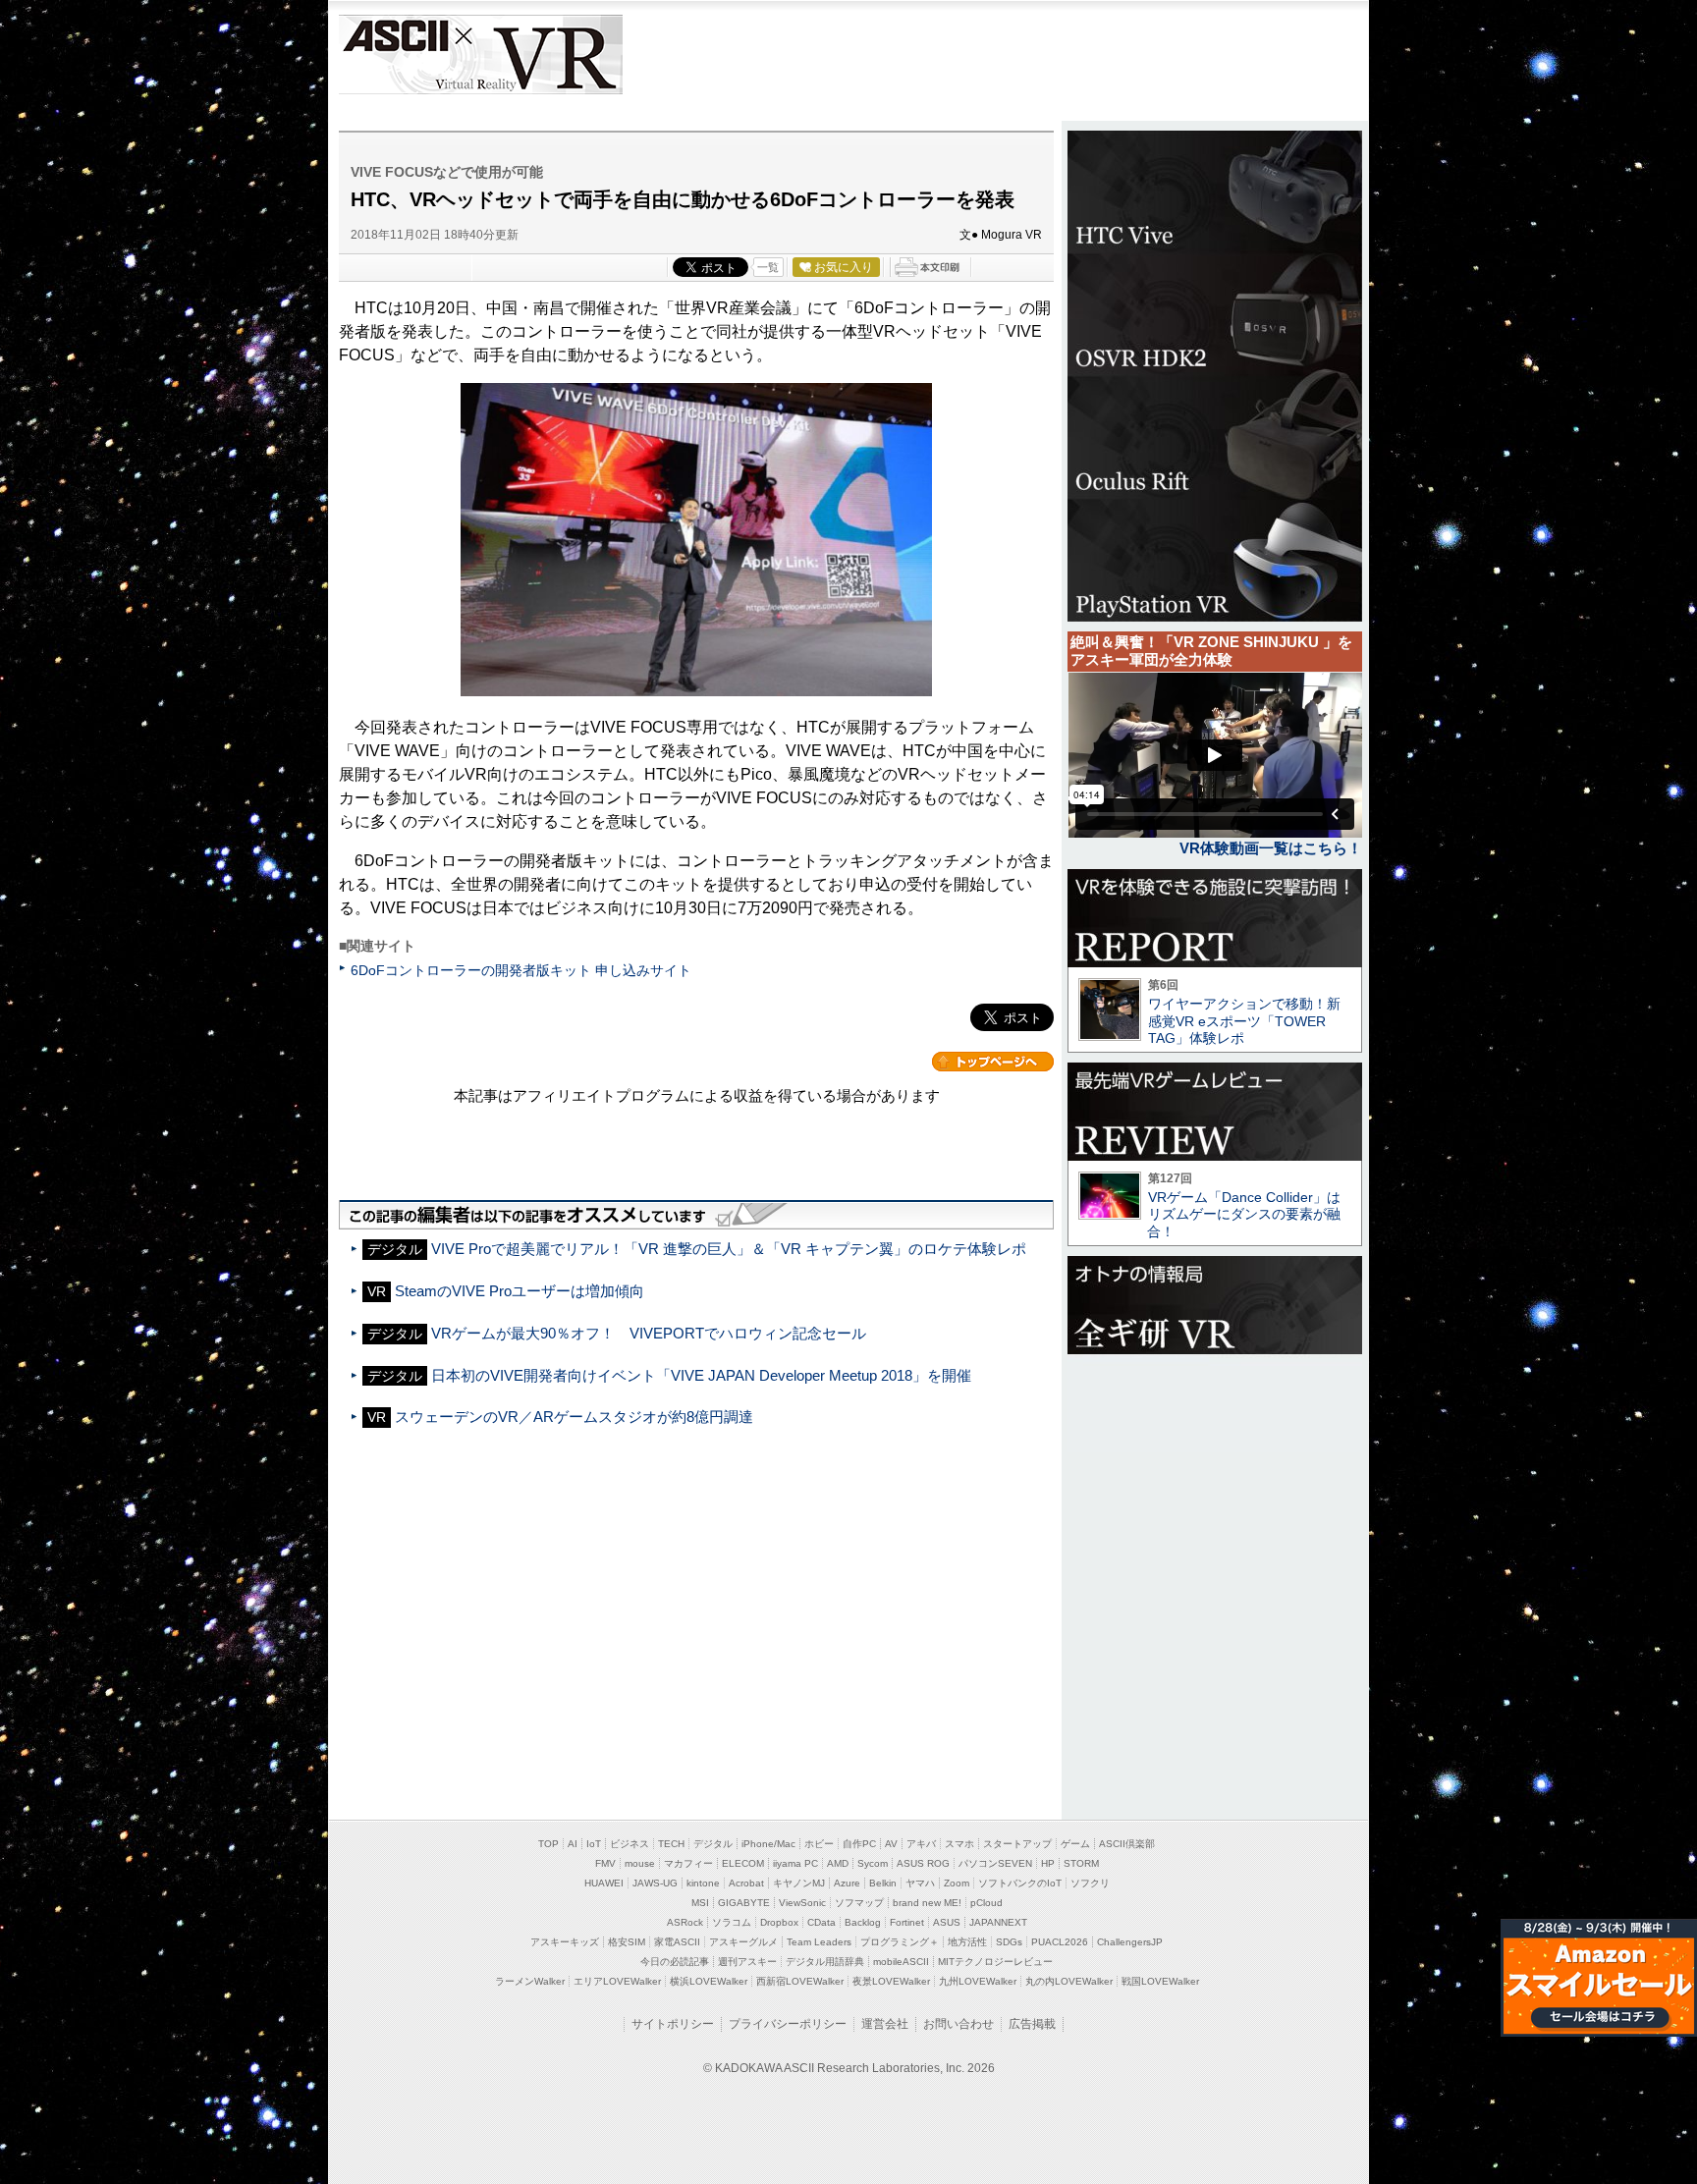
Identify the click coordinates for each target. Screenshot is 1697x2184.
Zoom (957, 1883)
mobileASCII (901, 1962)
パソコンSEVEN (995, 1863)
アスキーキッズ (565, 1942)
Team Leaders (819, 1942)
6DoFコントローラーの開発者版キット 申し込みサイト (521, 970)
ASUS (947, 1922)
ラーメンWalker (530, 1981)
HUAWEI (604, 1883)
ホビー (819, 1844)
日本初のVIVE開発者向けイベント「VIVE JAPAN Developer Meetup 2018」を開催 (701, 1375)
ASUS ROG (923, 1863)
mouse (640, 1863)
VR (537, 55)
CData (821, 1922)
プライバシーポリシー (788, 2024)
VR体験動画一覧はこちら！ (1271, 848)
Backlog (863, 1922)
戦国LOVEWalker (1160, 1981)
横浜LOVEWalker (709, 1981)
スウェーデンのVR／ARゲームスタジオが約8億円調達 (574, 1417)
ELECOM (743, 1863)
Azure (847, 1883)
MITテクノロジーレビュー (995, 1962)
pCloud (986, 1903)
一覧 (768, 267)
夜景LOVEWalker (891, 1981)
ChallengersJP (1130, 1942)
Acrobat (746, 1883)
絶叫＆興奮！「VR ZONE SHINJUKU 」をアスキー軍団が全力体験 (1211, 651)
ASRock (685, 1922)
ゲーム (1075, 1844)
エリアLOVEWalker (617, 1981)
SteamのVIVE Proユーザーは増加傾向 (520, 1291)
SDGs (1009, 1942)
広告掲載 (1032, 2024)
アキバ (921, 1844)
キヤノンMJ (799, 1883)
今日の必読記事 (675, 1962)
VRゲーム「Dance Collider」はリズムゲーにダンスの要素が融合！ (1244, 1214)
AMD (838, 1863)
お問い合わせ (958, 2024)
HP (1048, 1863)
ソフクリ (1090, 1883)
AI (573, 1844)
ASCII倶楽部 (1127, 1844)
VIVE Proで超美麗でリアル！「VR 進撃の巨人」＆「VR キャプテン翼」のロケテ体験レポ (729, 1249)
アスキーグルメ (743, 1942)
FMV (605, 1863)
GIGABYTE (744, 1903)
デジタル (713, 1844)
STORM (1081, 1863)
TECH (671, 1844)
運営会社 (885, 2024)
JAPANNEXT (998, 1922)
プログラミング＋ (900, 1942)
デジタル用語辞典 (825, 1962)
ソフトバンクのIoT (1020, 1883)
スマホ (959, 1844)
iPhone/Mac (768, 1844)
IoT (594, 1844)
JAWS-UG (655, 1883)
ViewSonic (802, 1903)
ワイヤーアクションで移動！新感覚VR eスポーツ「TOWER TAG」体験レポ (1244, 1021)
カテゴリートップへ (993, 1062)
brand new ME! (927, 1903)
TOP (548, 1844)
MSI (700, 1903)
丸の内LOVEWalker (1069, 1981)
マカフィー (688, 1863)
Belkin (883, 1883)
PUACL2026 (1060, 1942)
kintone (703, 1883)
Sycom (873, 1863)
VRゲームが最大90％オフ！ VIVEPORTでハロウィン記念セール (649, 1333)
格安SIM (627, 1942)
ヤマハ (920, 1883)
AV (891, 1844)
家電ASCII (677, 1942)
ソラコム (732, 1922)
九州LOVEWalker (978, 1981)
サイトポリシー (673, 2024)
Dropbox (779, 1922)
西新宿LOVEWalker (800, 1981)
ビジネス (630, 1844)
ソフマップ (859, 1903)
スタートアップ (1017, 1844)
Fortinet (907, 1922)
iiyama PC (795, 1863)
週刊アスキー (747, 1962)
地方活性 (967, 1942)
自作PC (859, 1844)
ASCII (394, 55)
